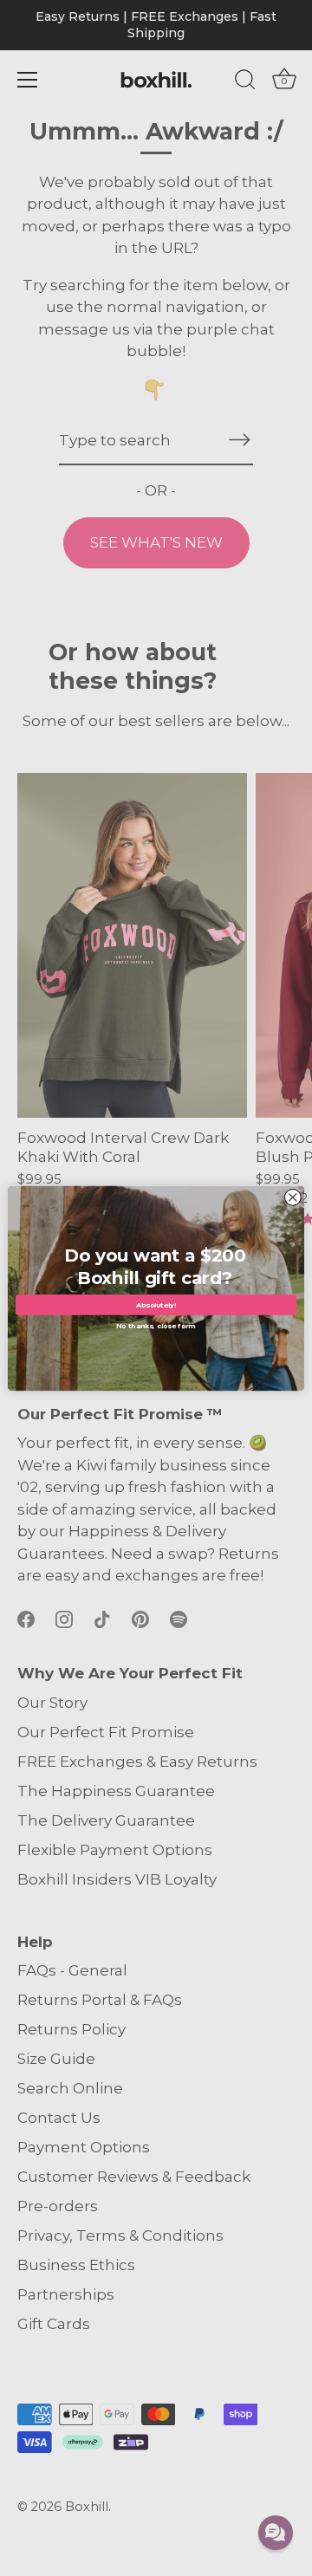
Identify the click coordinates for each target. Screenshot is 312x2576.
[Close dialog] (293, 1197)
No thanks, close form (156, 1324)
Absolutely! (156, 1305)
